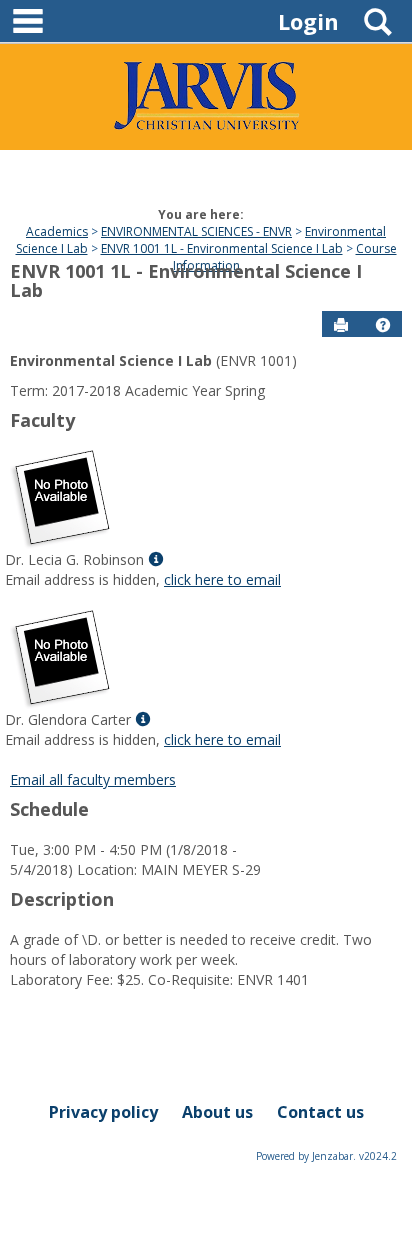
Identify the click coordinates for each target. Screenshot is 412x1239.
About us (217, 1112)
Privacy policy (103, 1112)
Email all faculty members (93, 779)
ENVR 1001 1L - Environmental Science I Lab (222, 248)
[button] (383, 325)
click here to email (222, 579)
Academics (57, 231)
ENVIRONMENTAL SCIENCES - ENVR (196, 231)
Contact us (320, 1112)
